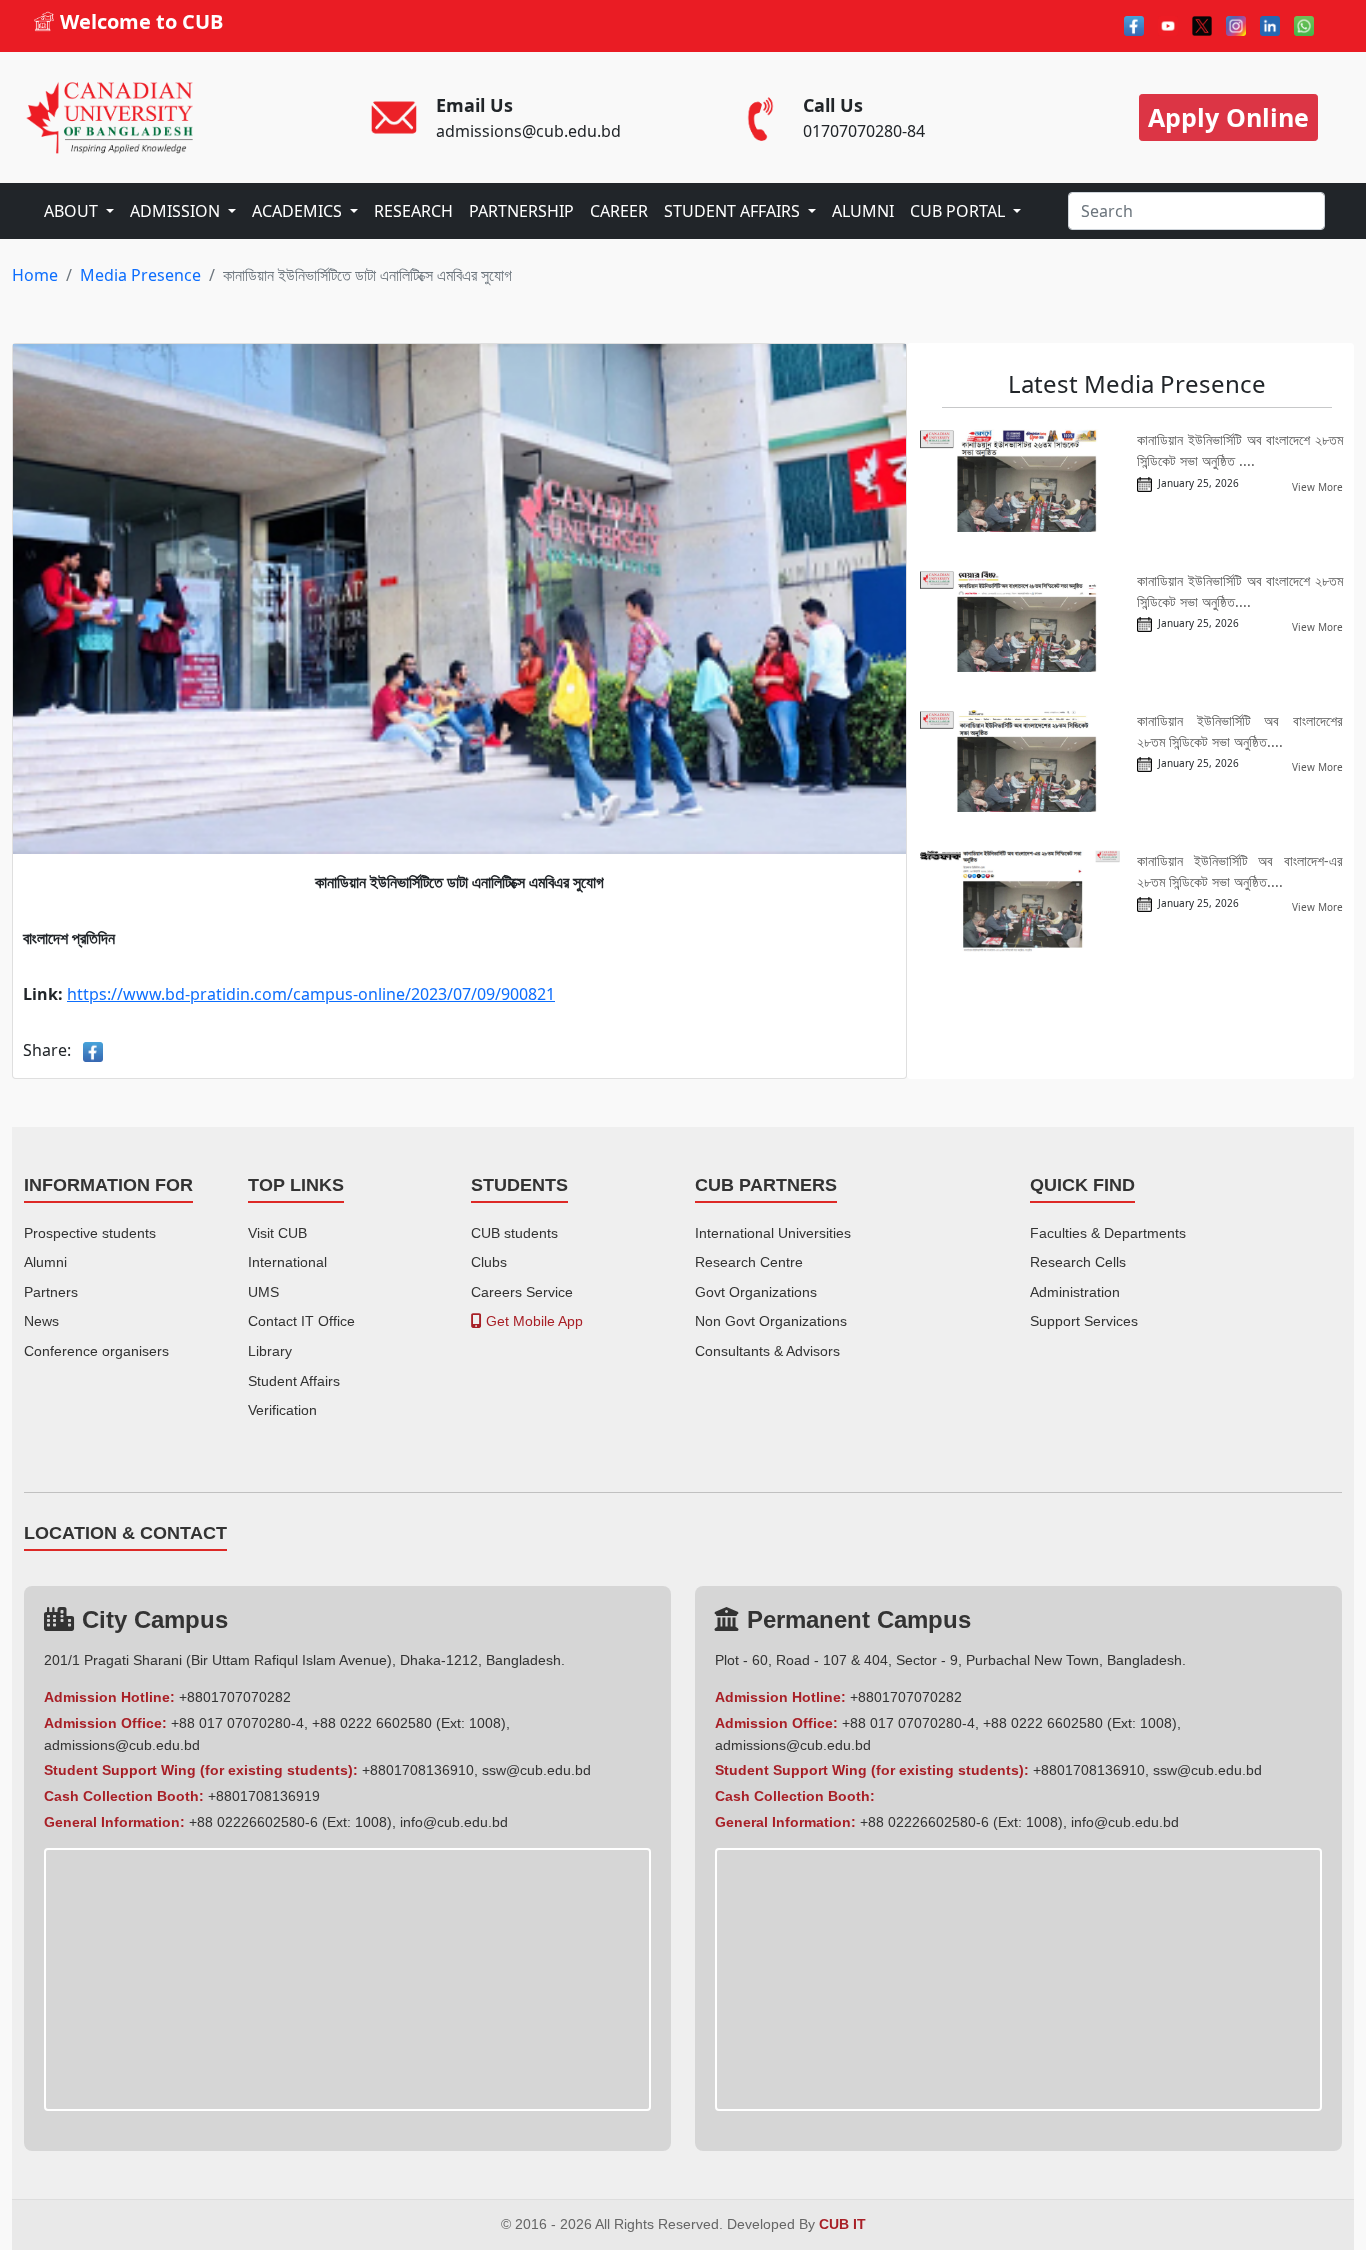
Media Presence (140, 275)
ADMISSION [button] (177, 211)
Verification (282, 1410)
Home (35, 275)
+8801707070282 (235, 1697)
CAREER (619, 211)
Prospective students (90, 1233)
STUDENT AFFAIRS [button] (734, 211)
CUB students (514, 1233)
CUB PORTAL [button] (959, 211)
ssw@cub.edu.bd (536, 1770)
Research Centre (749, 1262)
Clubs (489, 1262)
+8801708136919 (264, 1796)
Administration (1075, 1292)
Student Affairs (294, 1381)
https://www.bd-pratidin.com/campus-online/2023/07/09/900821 (311, 994)
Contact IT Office (301, 1321)
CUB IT (842, 2224)
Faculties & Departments (1108, 1233)
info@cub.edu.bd (454, 1822)
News (41, 1321)
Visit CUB (277, 1233)
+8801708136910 (418, 1770)
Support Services (1084, 1321)
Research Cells (1078, 1262)
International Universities (773, 1233)
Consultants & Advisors (767, 1351)
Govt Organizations (756, 1292)
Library (270, 1351)
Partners (51, 1292)
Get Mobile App (532, 1321)
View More (1317, 487)
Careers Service (522, 1292)
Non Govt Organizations (771, 1321)
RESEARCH (413, 211)
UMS (263, 1292)
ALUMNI (863, 211)
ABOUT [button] (73, 211)
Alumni (45, 1262)
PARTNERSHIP (521, 211)
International (287, 1262)
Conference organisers (96, 1351)
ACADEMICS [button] (299, 211)
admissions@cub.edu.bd (122, 1745)
